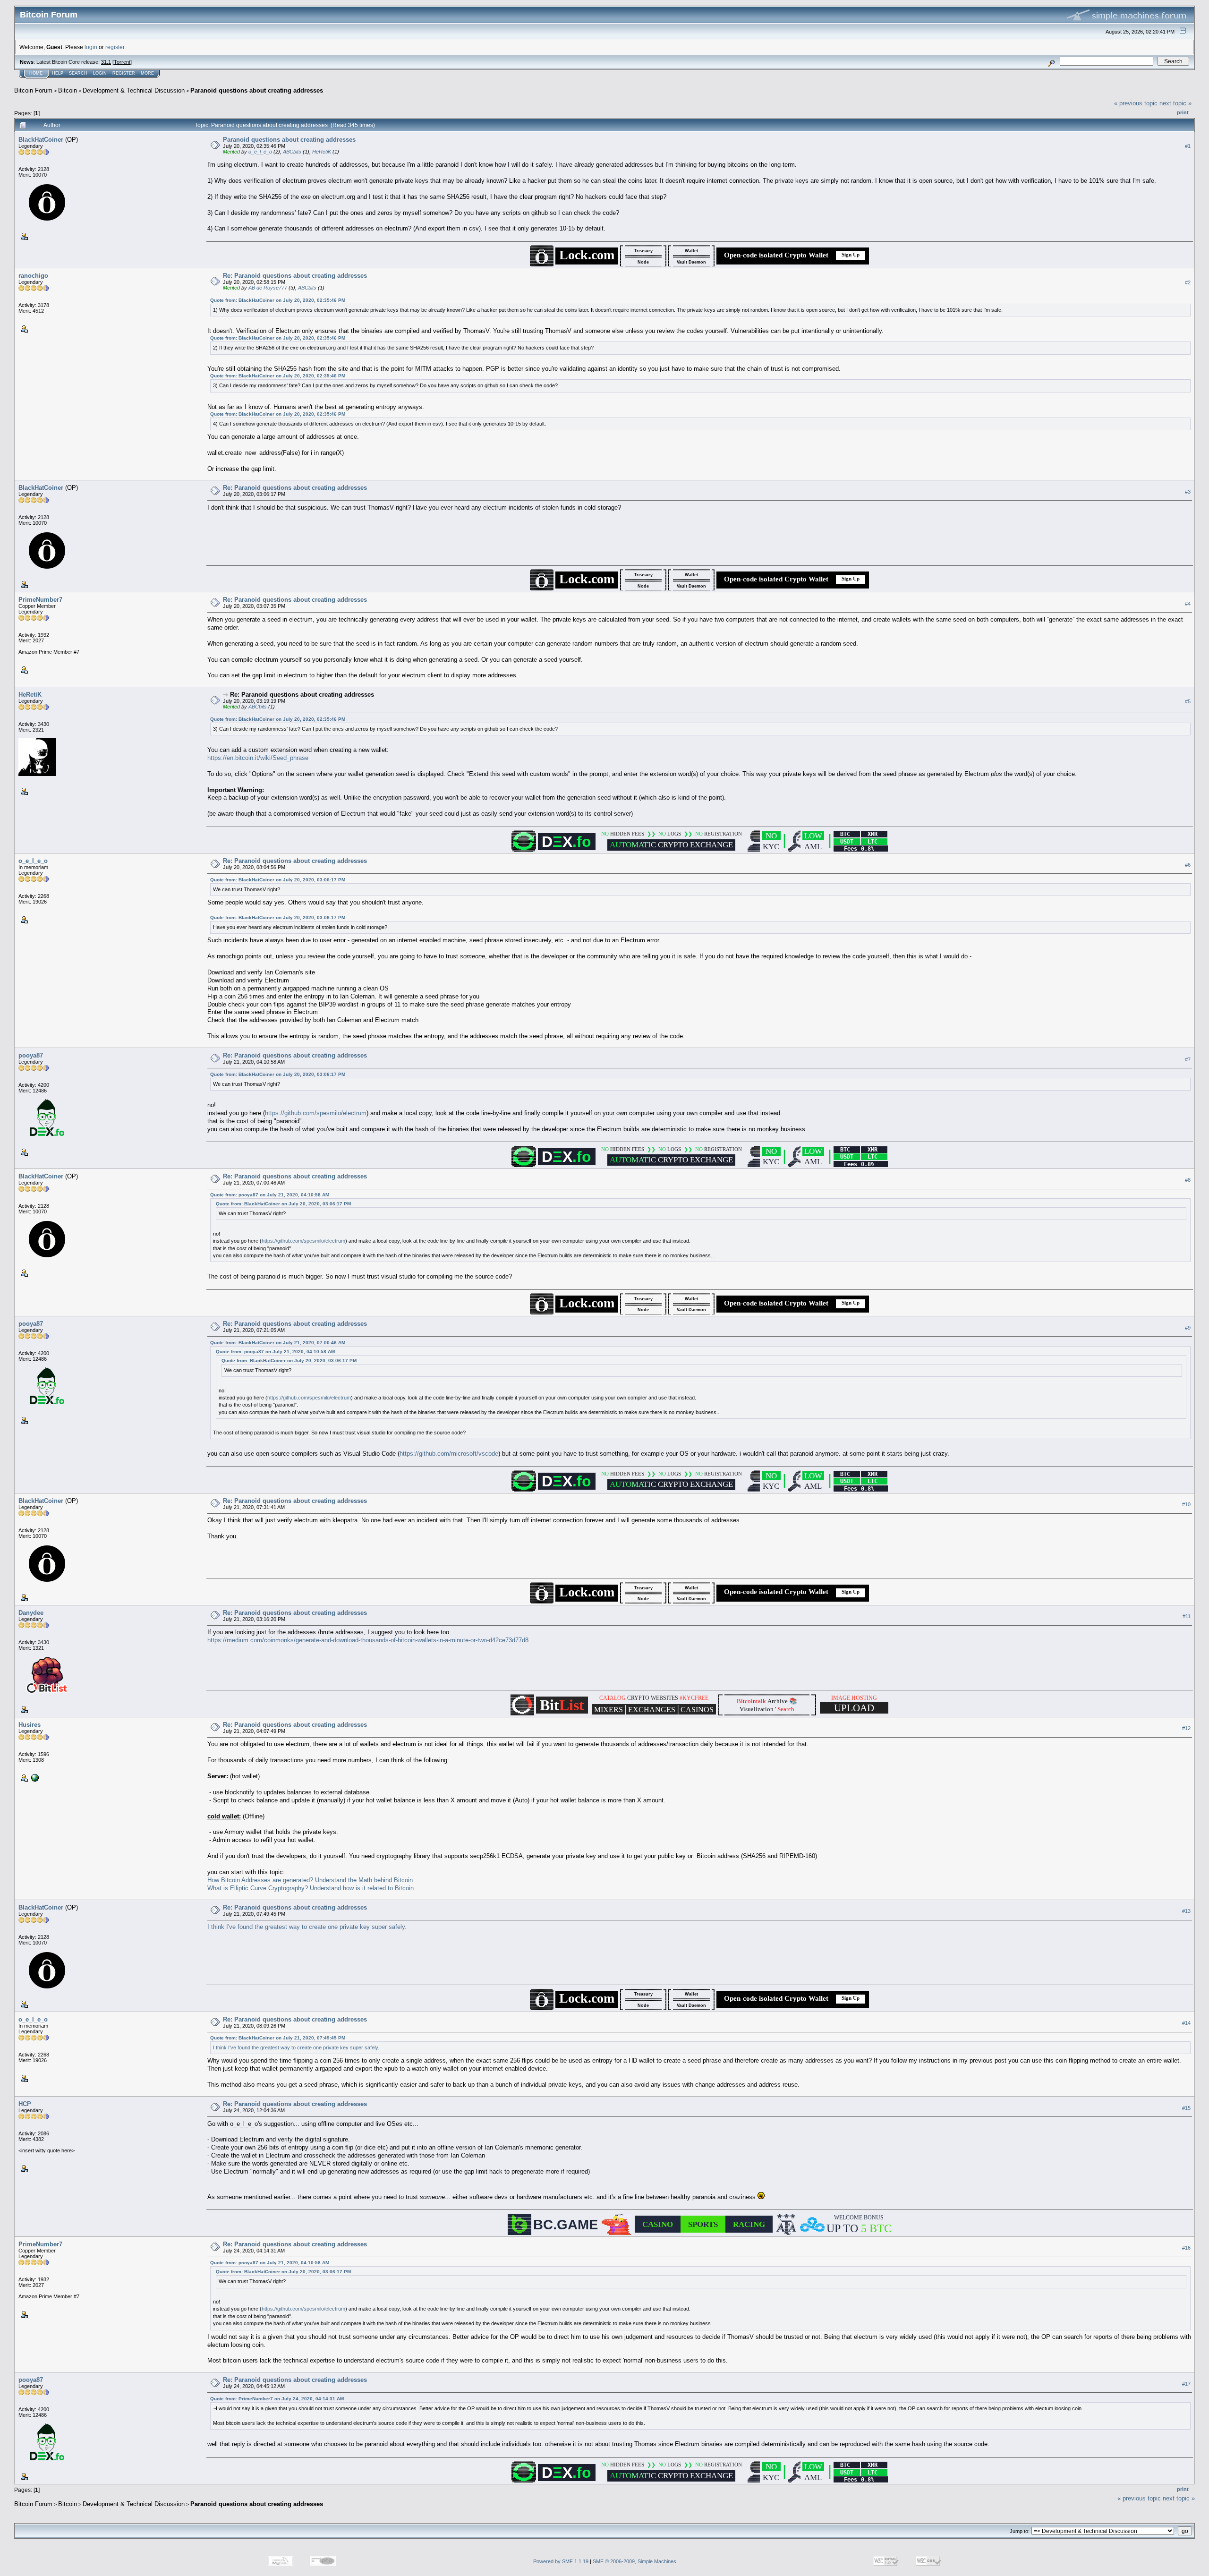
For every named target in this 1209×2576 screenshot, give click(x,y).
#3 (1188, 492)
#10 (1186, 1504)
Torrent (122, 62)
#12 (1186, 1728)
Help (58, 73)
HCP (25, 2104)
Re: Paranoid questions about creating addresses (295, 276)
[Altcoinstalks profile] (34, 1777)
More (147, 73)
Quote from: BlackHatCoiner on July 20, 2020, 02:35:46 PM (278, 300)
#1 (1188, 146)
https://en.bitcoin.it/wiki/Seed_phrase (258, 758)
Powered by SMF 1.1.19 (561, 2561)
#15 (1186, 2108)
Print (1183, 112)
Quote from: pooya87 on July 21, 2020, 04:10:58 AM (270, 1195)
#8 (1188, 1180)
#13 (1186, 1911)
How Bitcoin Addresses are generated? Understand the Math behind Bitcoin (310, 1880)
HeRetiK (322, 152)
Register (124, 73)
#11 (1187, 1616)
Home (36, 73)
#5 (1188, 701)
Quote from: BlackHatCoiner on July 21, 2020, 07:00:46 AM (278, 1343)
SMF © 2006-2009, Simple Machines (634, 2561)
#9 (1188, 1328)
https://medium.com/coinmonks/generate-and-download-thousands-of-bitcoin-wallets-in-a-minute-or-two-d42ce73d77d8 (368, 1640)
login (91, 47)
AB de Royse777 (268, 288)
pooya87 (31, 1055)
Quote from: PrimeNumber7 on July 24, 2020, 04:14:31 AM (277, 2399)
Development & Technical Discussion (134, 90)
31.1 (106, 62)
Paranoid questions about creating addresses (257, 90)
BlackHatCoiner (41, 140)
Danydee (31, 1613)
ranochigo (33, 276)
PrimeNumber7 (40, 600)
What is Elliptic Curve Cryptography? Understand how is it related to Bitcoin (311, 1888)
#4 (1188, 604)
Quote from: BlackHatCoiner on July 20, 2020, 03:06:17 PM (278, 880)
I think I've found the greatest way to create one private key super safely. (307, 1927)
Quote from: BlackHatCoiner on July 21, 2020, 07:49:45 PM (278, 2038)
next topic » (1175, 103)
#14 (1186, 2023)
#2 (1188, 282)
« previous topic (1136, 103)
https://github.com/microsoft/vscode (449, 1454)
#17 (1186, 2384)
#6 (1188, 865)
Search (78, 73)
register (115, 47)
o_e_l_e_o (260, 152)
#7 (1188, 1059)
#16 (1186, 2248)
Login (100, 73)
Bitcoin (68, 90)
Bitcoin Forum (33, 90)
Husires (30, 1725)
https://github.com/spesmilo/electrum (316, 1113)
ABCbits (292, 152)
